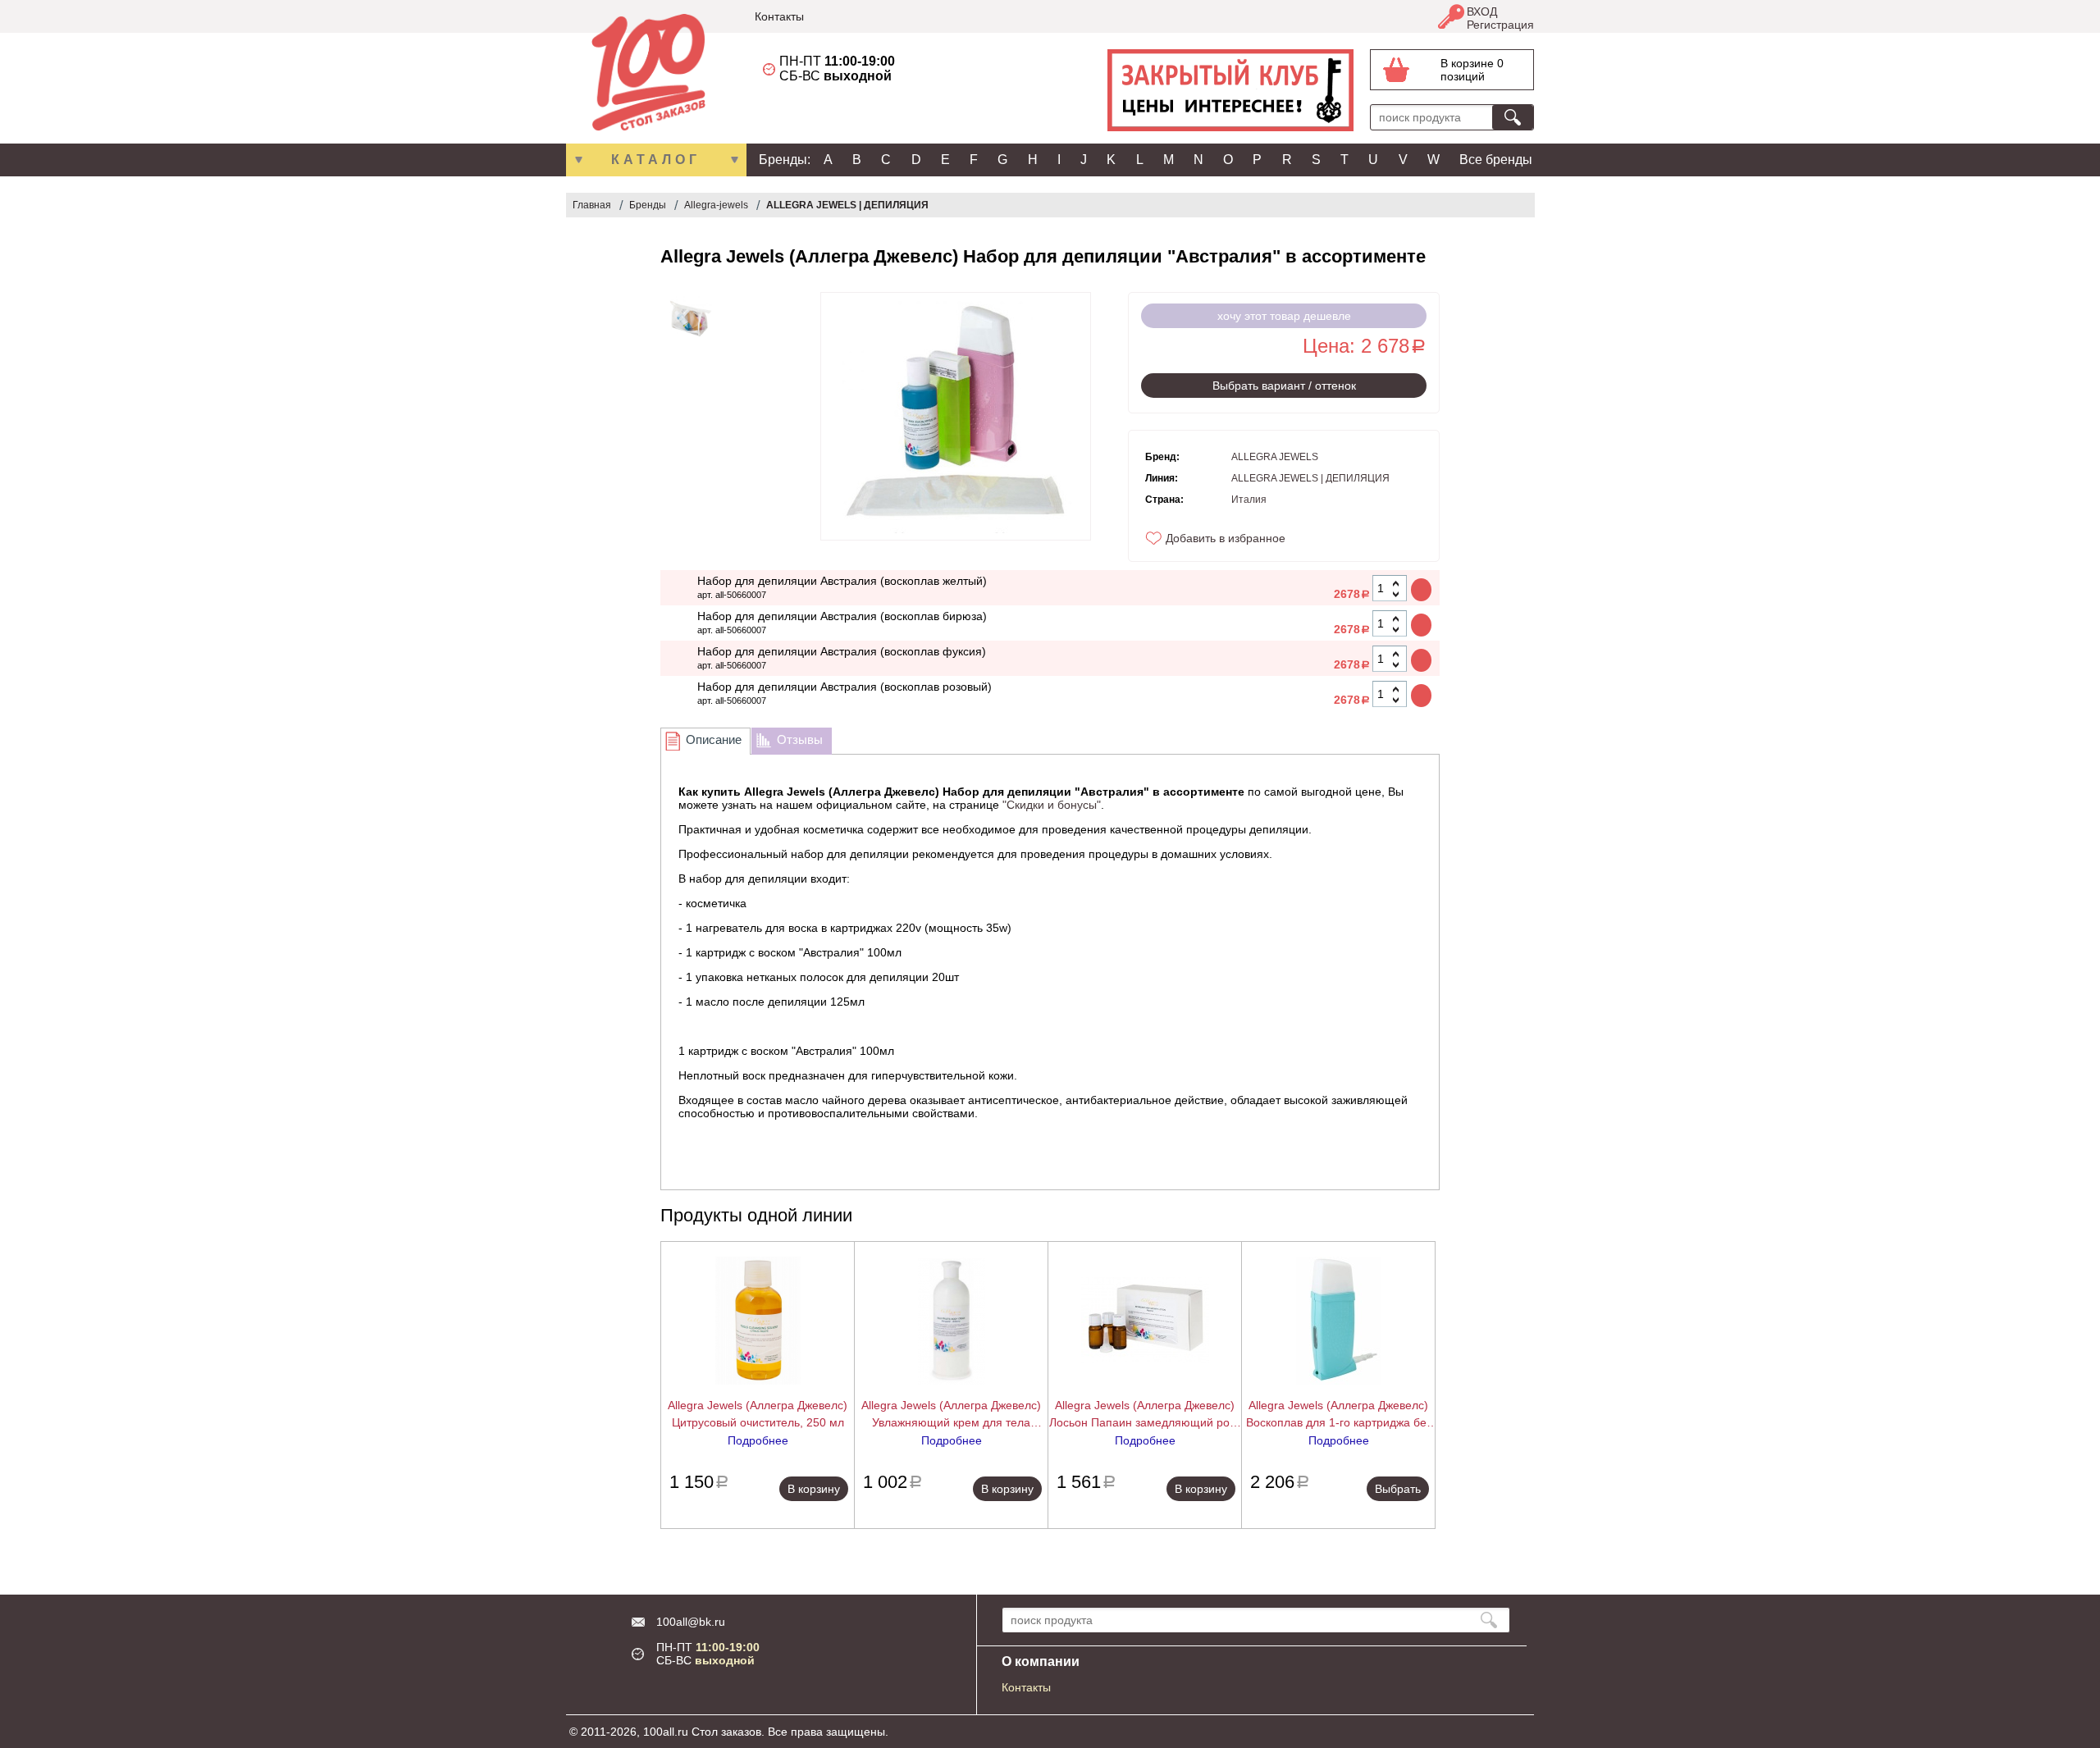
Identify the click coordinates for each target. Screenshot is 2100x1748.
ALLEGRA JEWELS (1275, 457)
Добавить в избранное (1226, 538)
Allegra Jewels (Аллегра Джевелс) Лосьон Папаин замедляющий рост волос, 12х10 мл (1145, 1415)
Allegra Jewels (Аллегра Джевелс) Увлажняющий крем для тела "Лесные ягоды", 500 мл (951, 1415)
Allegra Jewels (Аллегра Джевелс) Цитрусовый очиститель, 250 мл (758, 1414)
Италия (1249, 500)
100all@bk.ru (691, 1622)
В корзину (814, 1489)
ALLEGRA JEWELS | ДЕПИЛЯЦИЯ (847, 205)
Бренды (648, 205)
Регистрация (1500, 25)
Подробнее (758, 1440)
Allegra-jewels (716, 205)
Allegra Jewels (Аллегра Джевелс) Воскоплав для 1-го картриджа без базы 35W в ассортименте (1339, 1415)
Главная (592, 205)
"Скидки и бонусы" (1052, 805)
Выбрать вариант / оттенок (1284, 386)
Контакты (779, 16)
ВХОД (1482, 11)
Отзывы (800, 739)
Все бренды (1496, 160)
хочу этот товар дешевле (1284, 316)
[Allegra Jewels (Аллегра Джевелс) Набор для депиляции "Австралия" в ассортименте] (690, 318)
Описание (714, 739)
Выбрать (1398, 1489)
